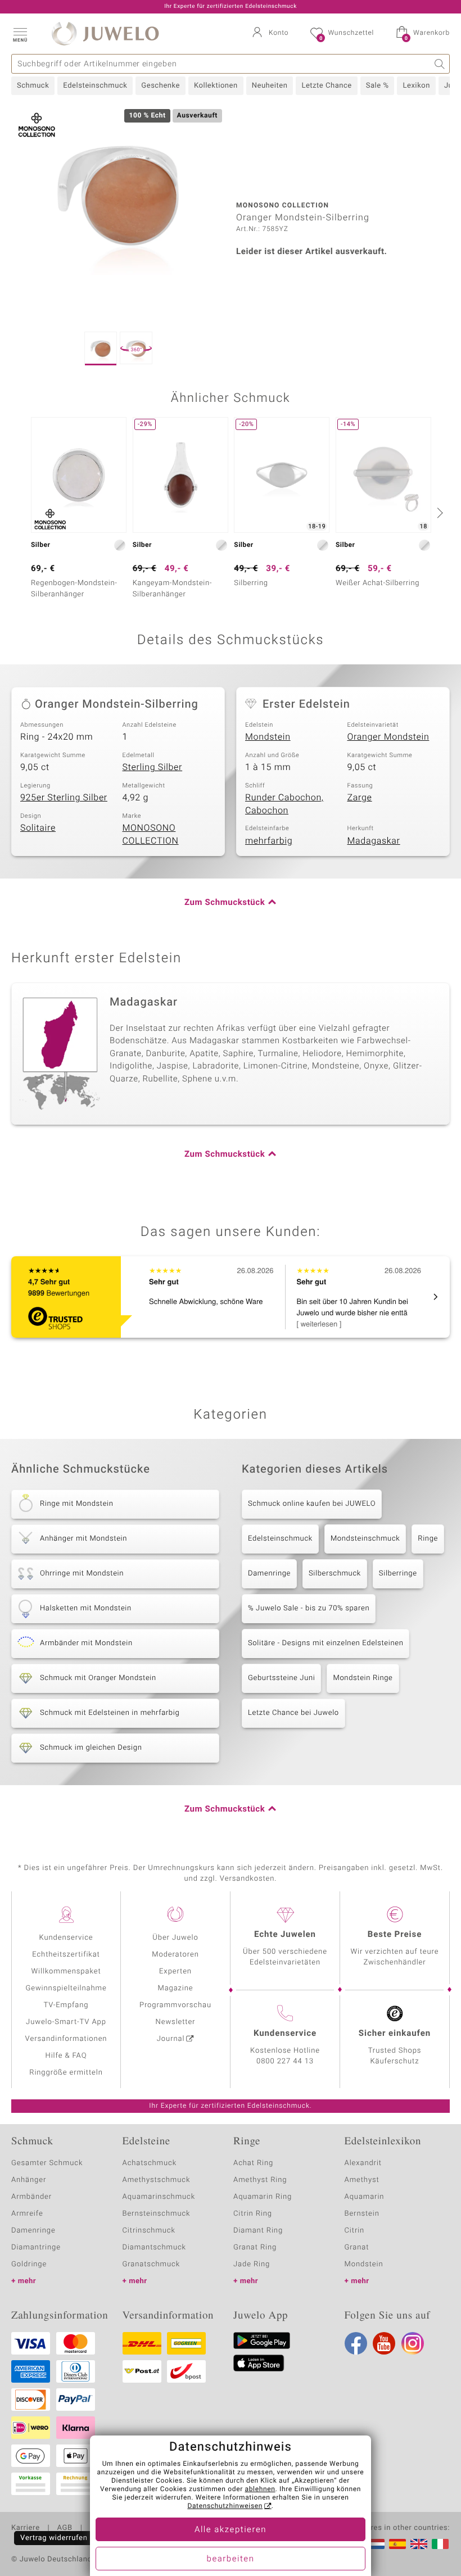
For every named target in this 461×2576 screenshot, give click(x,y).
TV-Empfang (66, 2005)
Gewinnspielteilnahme (66, 1988)
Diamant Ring (258, 2231)
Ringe (428, 1539)
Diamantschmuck (154, 2247)
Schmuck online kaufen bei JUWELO (312, 1504)
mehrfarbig (269, 841)
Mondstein (268, 737)
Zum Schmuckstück (225, 903)
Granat (357, 2247)
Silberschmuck (335, 1574)
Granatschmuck (152, 2264)
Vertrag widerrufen (54, 2538)
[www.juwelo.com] (419, 2544)
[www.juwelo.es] (397, 2544)
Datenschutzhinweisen (225, 2506)
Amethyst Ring (260, 2180)
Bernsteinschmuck (157, 2214)
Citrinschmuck (149, 2231)
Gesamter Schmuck (47, 2163)
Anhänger (29, 2180)
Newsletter (176, 2022)
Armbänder (31, 2197)
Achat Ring (253, 2163)
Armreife (27, 2214)
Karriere (26, 2528)
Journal (171, 2039)
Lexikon (416, 86)
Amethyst (362, 2180)
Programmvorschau (175, 2005)
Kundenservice (66, 1938)
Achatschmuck (150, 2163)
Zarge (360, 798)
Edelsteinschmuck (95, 86)
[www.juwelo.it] (440, 2544)
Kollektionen (216, 86)
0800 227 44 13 (285, 2061)
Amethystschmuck (157, 2180)
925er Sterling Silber (64, 798)
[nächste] (439, 513)
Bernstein (362, 2214)
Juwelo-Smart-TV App (66, 2022)
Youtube (384, 2343)
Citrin (355, 2231)
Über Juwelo (175, 1938)
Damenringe (269, 1574)
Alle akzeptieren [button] (231, 2530)
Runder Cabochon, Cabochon (284, 804)
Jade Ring (252, 2264)
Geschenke (161, 86)
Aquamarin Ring (263, 2197)
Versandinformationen (66, 2039)
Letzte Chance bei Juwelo (293, 1713)
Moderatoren (175, 1955)
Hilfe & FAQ (66, 2056)
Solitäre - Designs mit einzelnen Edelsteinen (326, 1643)
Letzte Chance (326, 86)
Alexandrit (363, 2163)
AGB (64, 2528)
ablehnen (260, 2489)
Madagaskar (374, 841)
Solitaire (38, 828)
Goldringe (29, 2264)
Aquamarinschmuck (159, 2197)
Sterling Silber (153, 767)
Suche (440, 64)
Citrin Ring (253, 2214)
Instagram (413, 2343)
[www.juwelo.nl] (376, 2544)
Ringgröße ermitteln (66, 2073)
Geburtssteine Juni (281, 1678)
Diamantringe (36, 2247)
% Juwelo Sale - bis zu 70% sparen (309, 1608)
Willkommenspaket (66, 1971)
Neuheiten (270, 86)
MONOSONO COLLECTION (151, 834)
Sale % (378, 86)
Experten (175, 1971)
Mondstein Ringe (363, 1678)
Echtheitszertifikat (66, 1955)
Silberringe (398, 1574)
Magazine (175, 1988)
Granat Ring (255, 2247)
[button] (20, 34)
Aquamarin (365, 2197)
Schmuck (33, 86)
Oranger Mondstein (388, 737)
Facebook (356, 2343)
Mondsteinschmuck (365, 1539)
